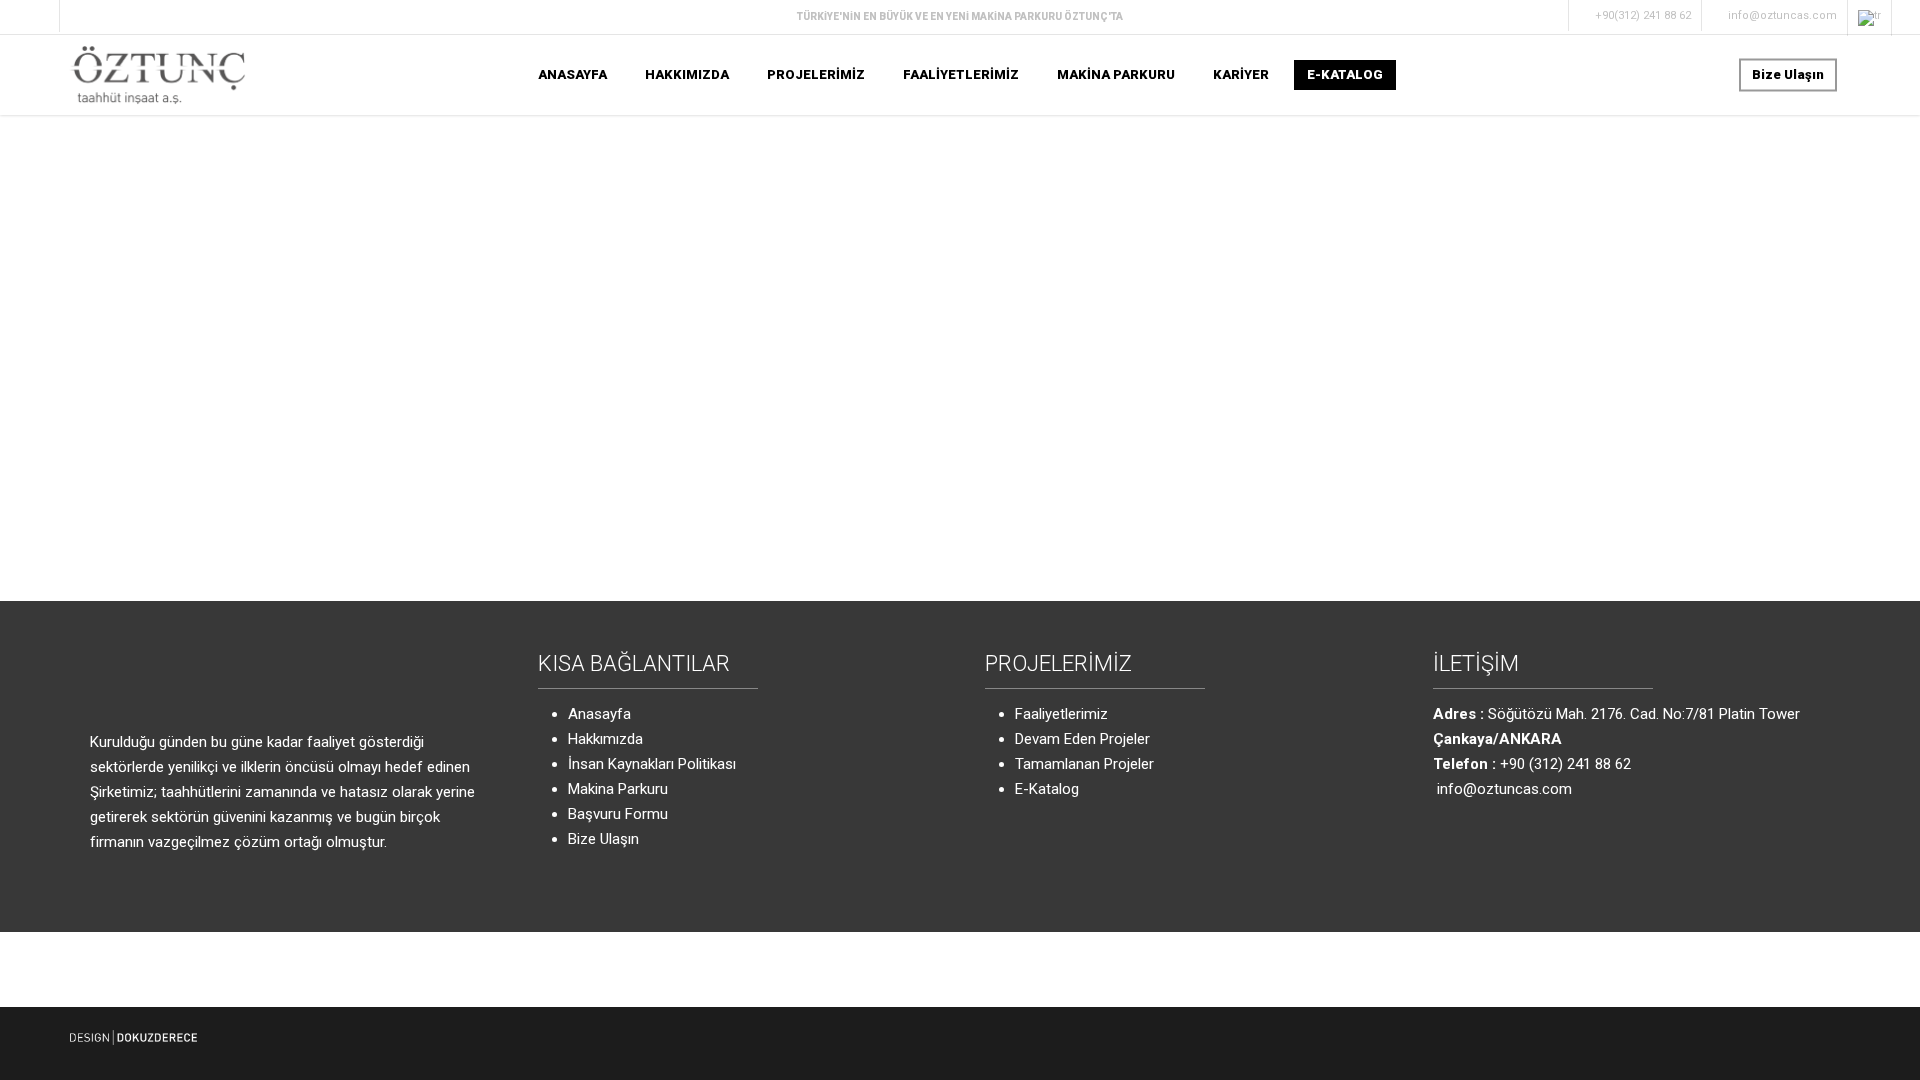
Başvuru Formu (618, 814)
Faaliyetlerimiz (1061, 714)
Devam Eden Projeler (1082, 739)
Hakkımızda (605, 739)
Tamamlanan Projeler (1084, 764)
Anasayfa (599, 714)
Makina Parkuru (618, 789)
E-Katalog (1047, 789)
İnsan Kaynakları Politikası (652, 764)
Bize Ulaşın (603, 839)
